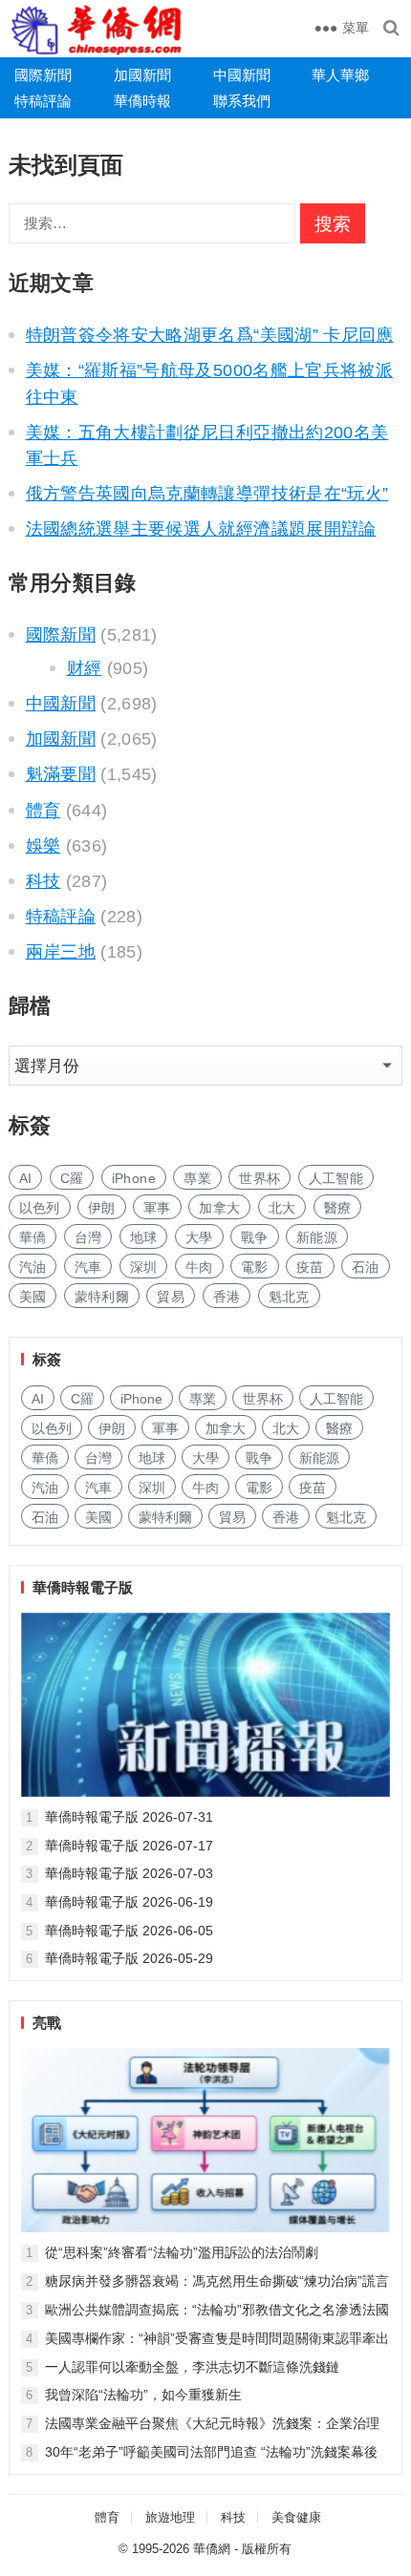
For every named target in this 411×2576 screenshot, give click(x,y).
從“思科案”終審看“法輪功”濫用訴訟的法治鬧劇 (182, 2252)
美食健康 (296, 2517)
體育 (43, 811)
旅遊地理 (170, 2517)
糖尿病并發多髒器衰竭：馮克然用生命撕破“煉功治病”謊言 (217, 2281)
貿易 (171, 1297)
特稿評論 (43, 101)
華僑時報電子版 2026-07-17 (129, 1846)
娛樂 (43, 846)
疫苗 (310, 1267)
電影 (255, 1267)
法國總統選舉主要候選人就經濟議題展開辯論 (201, 529)
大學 (199, 1237)
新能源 (317, 1237)
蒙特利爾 (102, 1297)
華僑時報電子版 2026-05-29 (129, 1958)
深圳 (144, 1267)
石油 (366, 1267)
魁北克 (289, 1297)
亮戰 (47, 2023)
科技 (43, 881)
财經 (85, 668)
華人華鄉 (340, 75)
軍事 (157, 1208)
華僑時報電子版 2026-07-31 (129, 1817)
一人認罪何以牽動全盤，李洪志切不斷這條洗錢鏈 (192, 2367)
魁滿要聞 (61, 774)
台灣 (88, 1237)
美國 (33, 1297)
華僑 (33, 1237)
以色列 (40, 1208)
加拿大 (219, 1208)
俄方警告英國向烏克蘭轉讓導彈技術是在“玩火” (207, 494)
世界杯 (260, 1178)
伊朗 (102, 1208)
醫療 (338, 1208)
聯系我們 (242, 101)
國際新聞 (43, 75)
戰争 (255, 1237)
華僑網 (212, 2549)
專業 (197, 1178)
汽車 (88, 1267)
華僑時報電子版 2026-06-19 (129, 1902)
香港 (227, 1297)
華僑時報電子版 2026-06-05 (129, 1931)
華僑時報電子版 (83, 1587)
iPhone (134, 1178)
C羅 (72, 1178)
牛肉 (199, 1267)
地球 (144, 1237)
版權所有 (267, 2549)
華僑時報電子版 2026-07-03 (129, 1873)
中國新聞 (242, 75)
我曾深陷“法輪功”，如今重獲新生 (143, 2395)
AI (26, 1178)
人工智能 (336, 1178)
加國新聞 (142, 75)
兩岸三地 (61, 952)
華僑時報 (142, 101)
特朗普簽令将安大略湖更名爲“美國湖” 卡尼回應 (210, 335)
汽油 (33, 1267)
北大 (282, 1208)
